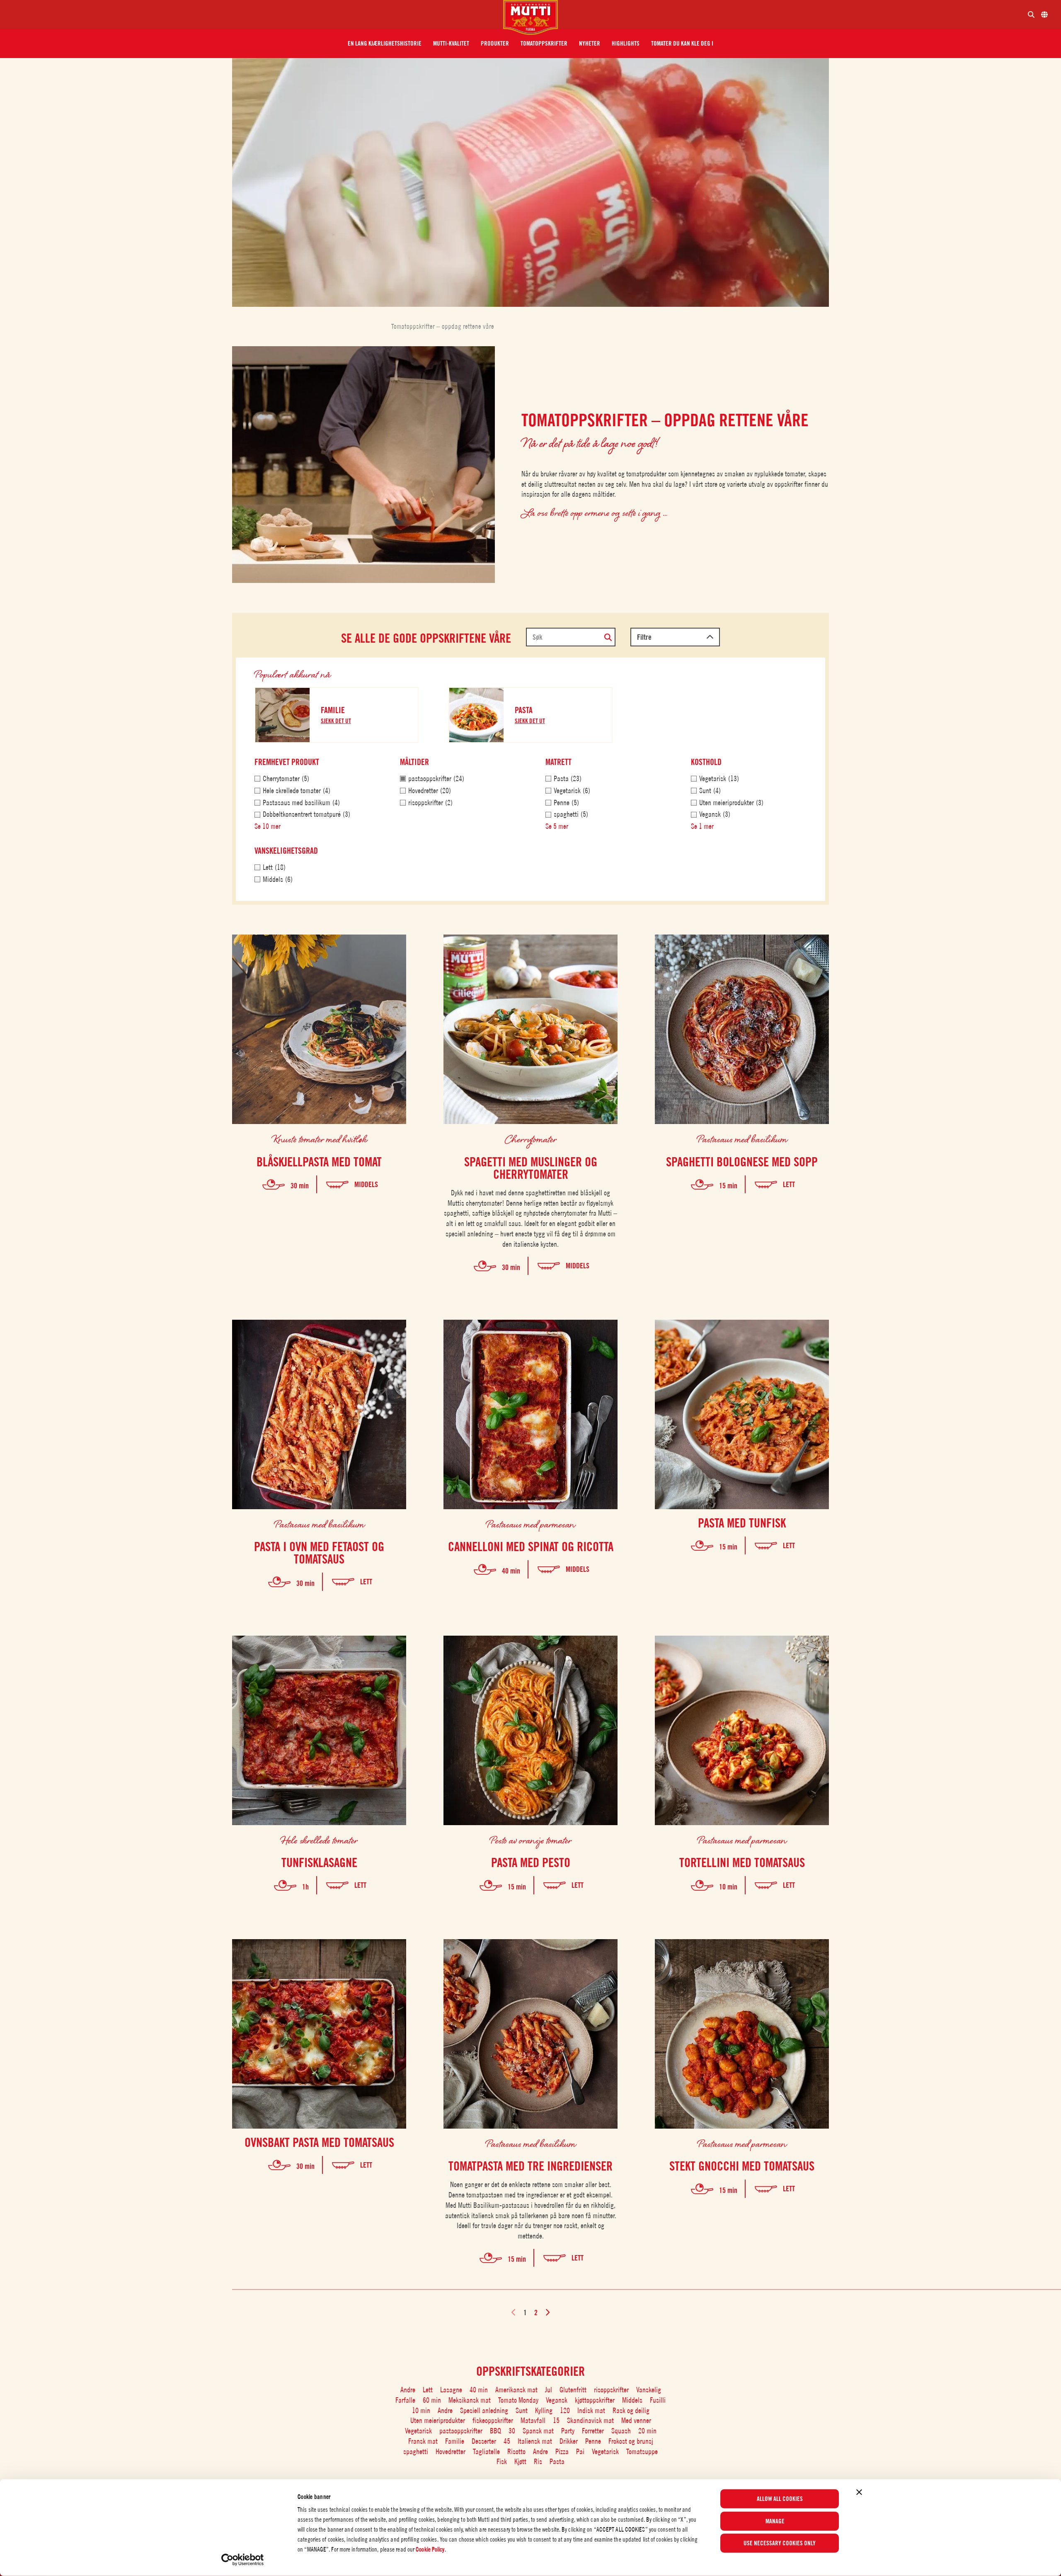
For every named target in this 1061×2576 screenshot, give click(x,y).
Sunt (522, 2410)
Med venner (636, 2420)
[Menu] (255, 15)
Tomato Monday (518, 2400)
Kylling (544, 2410)
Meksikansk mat (470, 2400)
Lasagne (451, 2390)
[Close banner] (859, 2492)
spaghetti (416, 2451)
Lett (428, 2390)
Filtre (644, 637)
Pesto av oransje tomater (531, 1840)
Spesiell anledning (484, 2410)
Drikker (569, 2441)
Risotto (516, 2451)
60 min (432, 2400)
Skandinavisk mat (590, 2420)
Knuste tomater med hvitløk (319, 1139)
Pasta (557, 2461)
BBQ (495, 2431)
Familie (455, 2441)
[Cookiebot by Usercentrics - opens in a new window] (243, 2560)
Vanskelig (649, 2390)
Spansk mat (538, 2431)
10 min (421, 2410)
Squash (621, 2431)
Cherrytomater (531, 1139)
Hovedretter (451, 2451)
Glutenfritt (573, 2390)
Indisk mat (591, 2410)
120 (565, 2410)
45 (507, 2441)
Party (568, 2431)
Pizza (562, 2451)
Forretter (593, 2431)
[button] (385, 44)
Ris (538, 2461)
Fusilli (658, 2400)
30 (512, 2431)
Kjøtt (520, 2461)
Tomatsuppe (642, 2451)
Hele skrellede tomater (319, 1840)
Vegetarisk (418, 2431)
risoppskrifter (611, 2390)
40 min (479, 2390)
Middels (632, 2400)
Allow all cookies (780, 2499)
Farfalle (405, 2400)
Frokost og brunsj (631, 2441)
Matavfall (533, 2420)
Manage (775, 2521)
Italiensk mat (535, 2441)
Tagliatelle (486, 2451)
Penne (593, 2441)
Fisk (502, 2461)
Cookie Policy (430, 2549)
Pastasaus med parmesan (530, 1524)
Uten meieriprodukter (438, 2420)
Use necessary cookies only (780, 2543)
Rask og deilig (631, 2410)
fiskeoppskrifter (493, 2420)
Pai (580, 2451)
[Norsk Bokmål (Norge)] (1044, 15)
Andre (408, 2390)
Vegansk (557, 2400)
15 (556, 2420)
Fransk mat (423, 2441)
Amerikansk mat (516, 2390)
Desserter (484, 2441)
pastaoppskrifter (461, 2431)
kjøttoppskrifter (595, 2400)
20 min (647, 2431)
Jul (549, 2390)
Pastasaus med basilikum (742, 1139)
